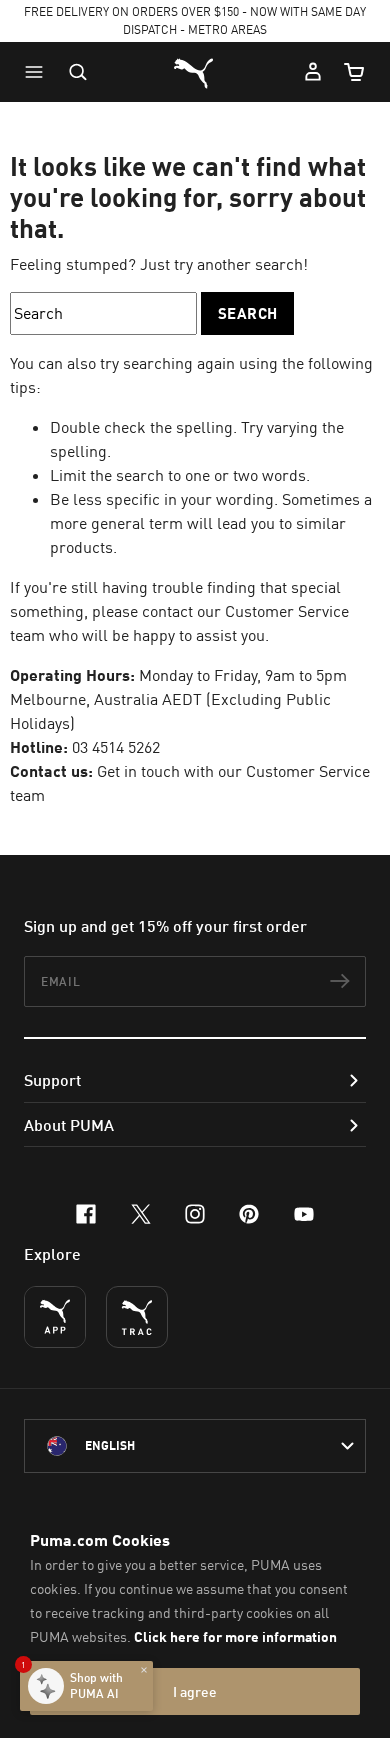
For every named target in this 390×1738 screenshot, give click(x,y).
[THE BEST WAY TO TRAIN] (137, 1317)
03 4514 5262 (116, 747)
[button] (39, 72)
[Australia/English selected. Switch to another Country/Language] (195, 1446)
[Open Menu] (39, 72)
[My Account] (313, 72)
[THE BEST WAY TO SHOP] (55, 1317)
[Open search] (78, 72)
